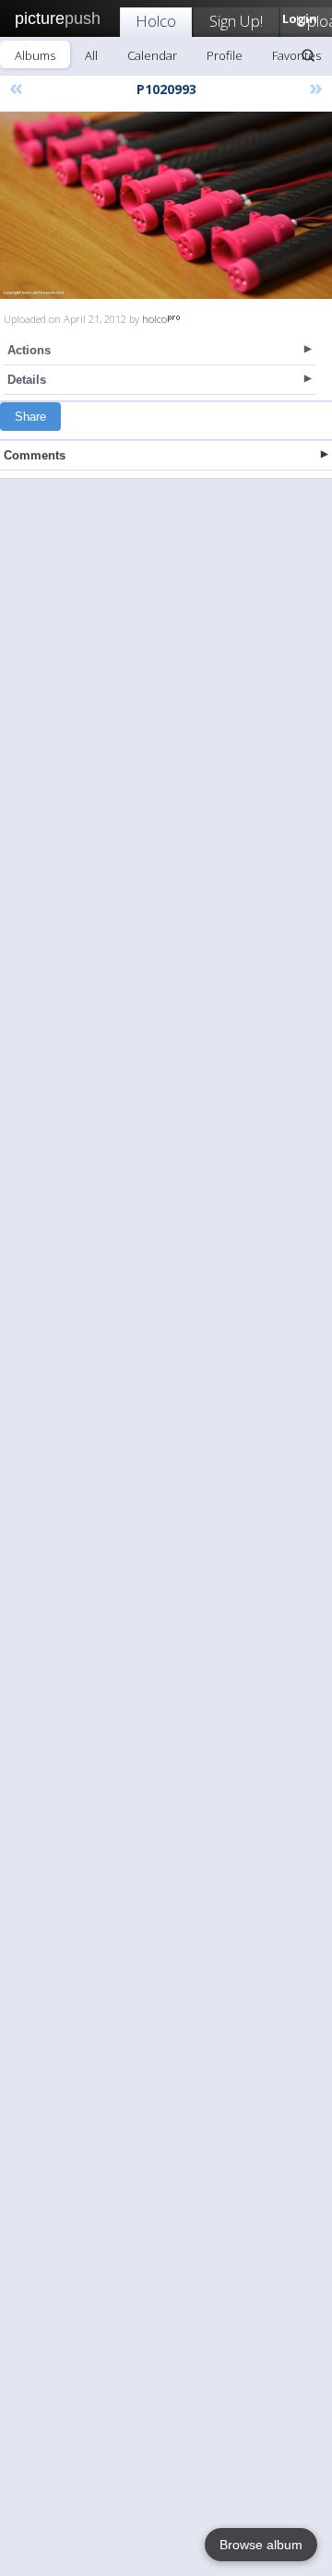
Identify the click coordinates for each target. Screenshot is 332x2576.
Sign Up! (236, 21)
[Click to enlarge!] (166, 205)
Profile (225, 55)
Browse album (261, 2545)
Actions (29, 350)
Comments (35, 455)
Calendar (152, 55)
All (91, 55)
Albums (35, 55)
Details (27, 380)
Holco (156, 21)
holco (154, 319)
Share (30, 417)
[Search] (308, 55)
